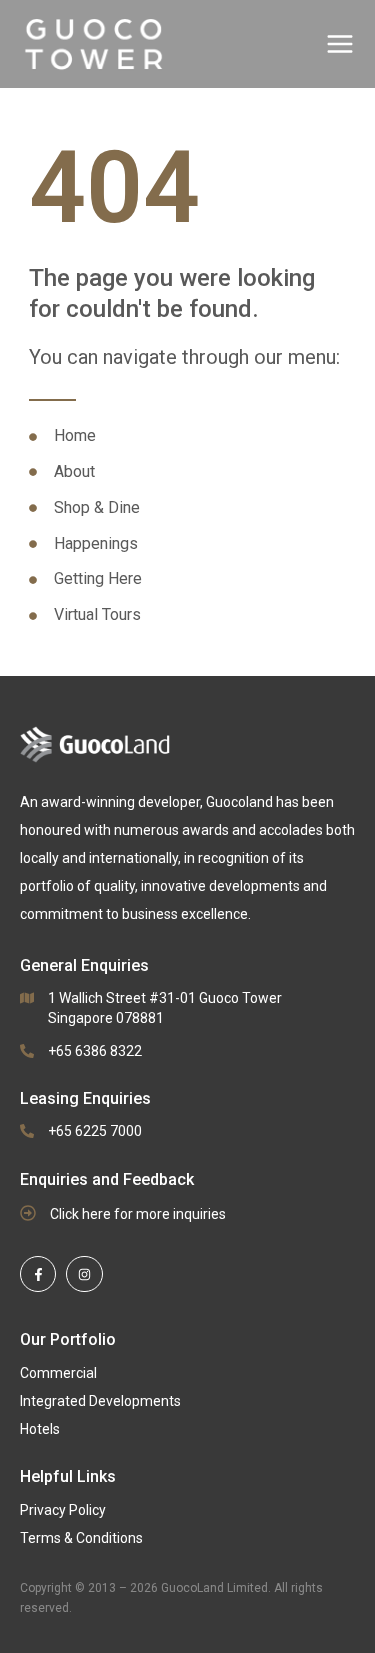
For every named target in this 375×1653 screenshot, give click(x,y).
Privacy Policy (63, 1510)
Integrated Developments (100, 1401)
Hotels (40, 1429)
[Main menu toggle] (340, 44)
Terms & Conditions (81, 1538)
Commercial (58, 1373)
